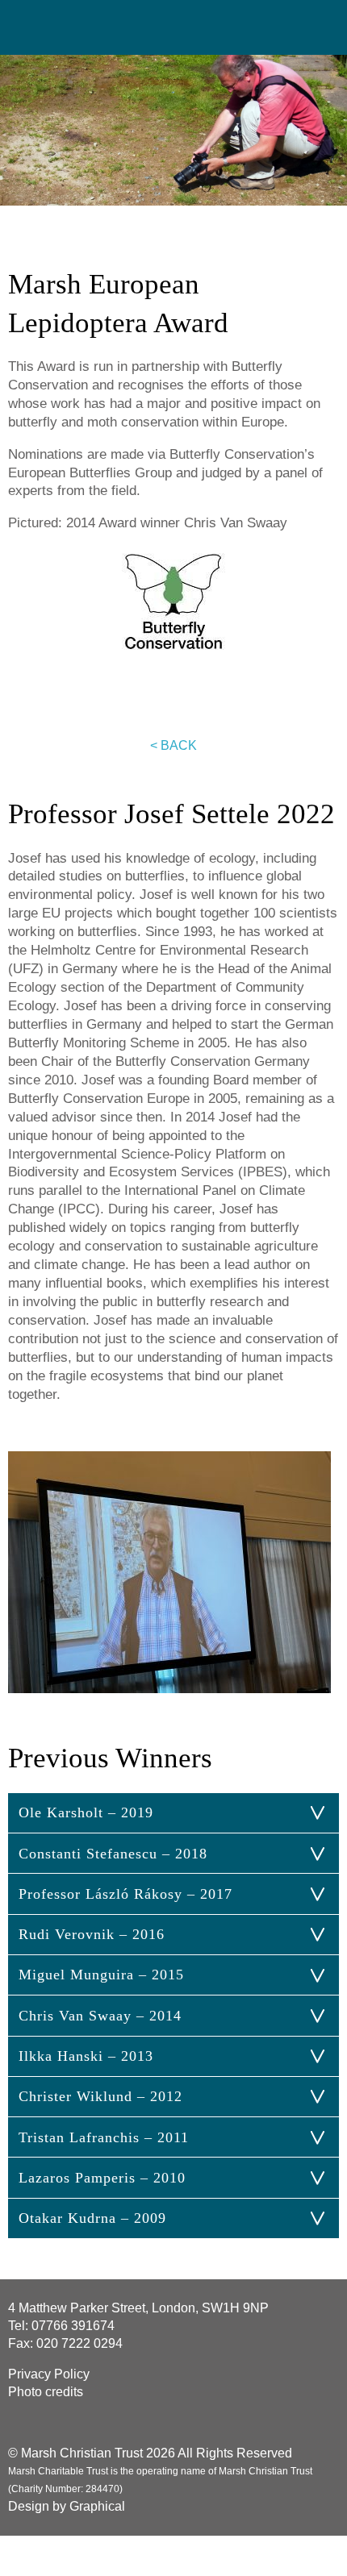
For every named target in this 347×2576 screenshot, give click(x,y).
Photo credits (46, 2392)
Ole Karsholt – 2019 (86, 1812)
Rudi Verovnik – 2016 (92, 1934)
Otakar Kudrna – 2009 (92, 2218)
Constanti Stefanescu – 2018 (113, 1854)
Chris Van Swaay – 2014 (100, 2016)
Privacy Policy (49, 2374)
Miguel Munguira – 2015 (101, 1975)
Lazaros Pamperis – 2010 (102, 2178)
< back (173, 745)
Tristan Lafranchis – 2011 (104, 2137)
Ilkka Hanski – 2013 (86, 2056)
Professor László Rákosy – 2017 (125, 1894)
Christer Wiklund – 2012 (100, 2096)
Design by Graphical (67, 2506)
